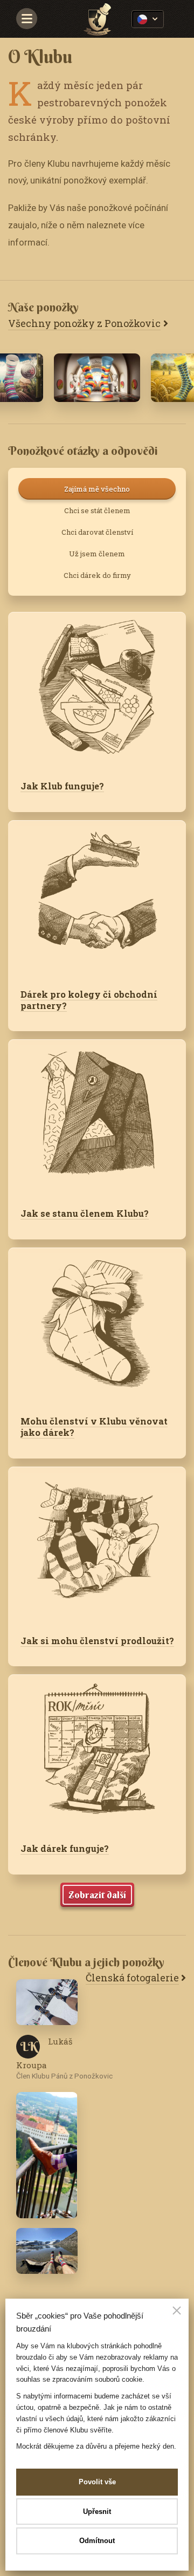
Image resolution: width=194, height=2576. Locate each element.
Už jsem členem (97, 554)
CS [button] (148, 19)
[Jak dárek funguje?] (97, 1752)
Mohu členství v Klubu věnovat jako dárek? (94, 1427)
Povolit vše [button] (97, 2482)
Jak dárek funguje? (65, 1848)
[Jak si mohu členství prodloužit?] (97, 1545)
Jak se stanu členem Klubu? (85, 1213)
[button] (177, 2312)
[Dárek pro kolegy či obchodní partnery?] (97, 898)
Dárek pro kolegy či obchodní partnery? (89, 1000)
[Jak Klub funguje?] (97, 690)
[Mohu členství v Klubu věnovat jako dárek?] (97, 1326)
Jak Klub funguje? (62, 786)
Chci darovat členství (97, 532)
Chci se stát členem (97, 510)
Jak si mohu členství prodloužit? (97, 1641)
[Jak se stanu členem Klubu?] (97, 1117)
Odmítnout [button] (97, 2541)
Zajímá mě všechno (97, 489)
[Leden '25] (97, 378)
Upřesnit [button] (97, 2512)
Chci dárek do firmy (97, 575)
